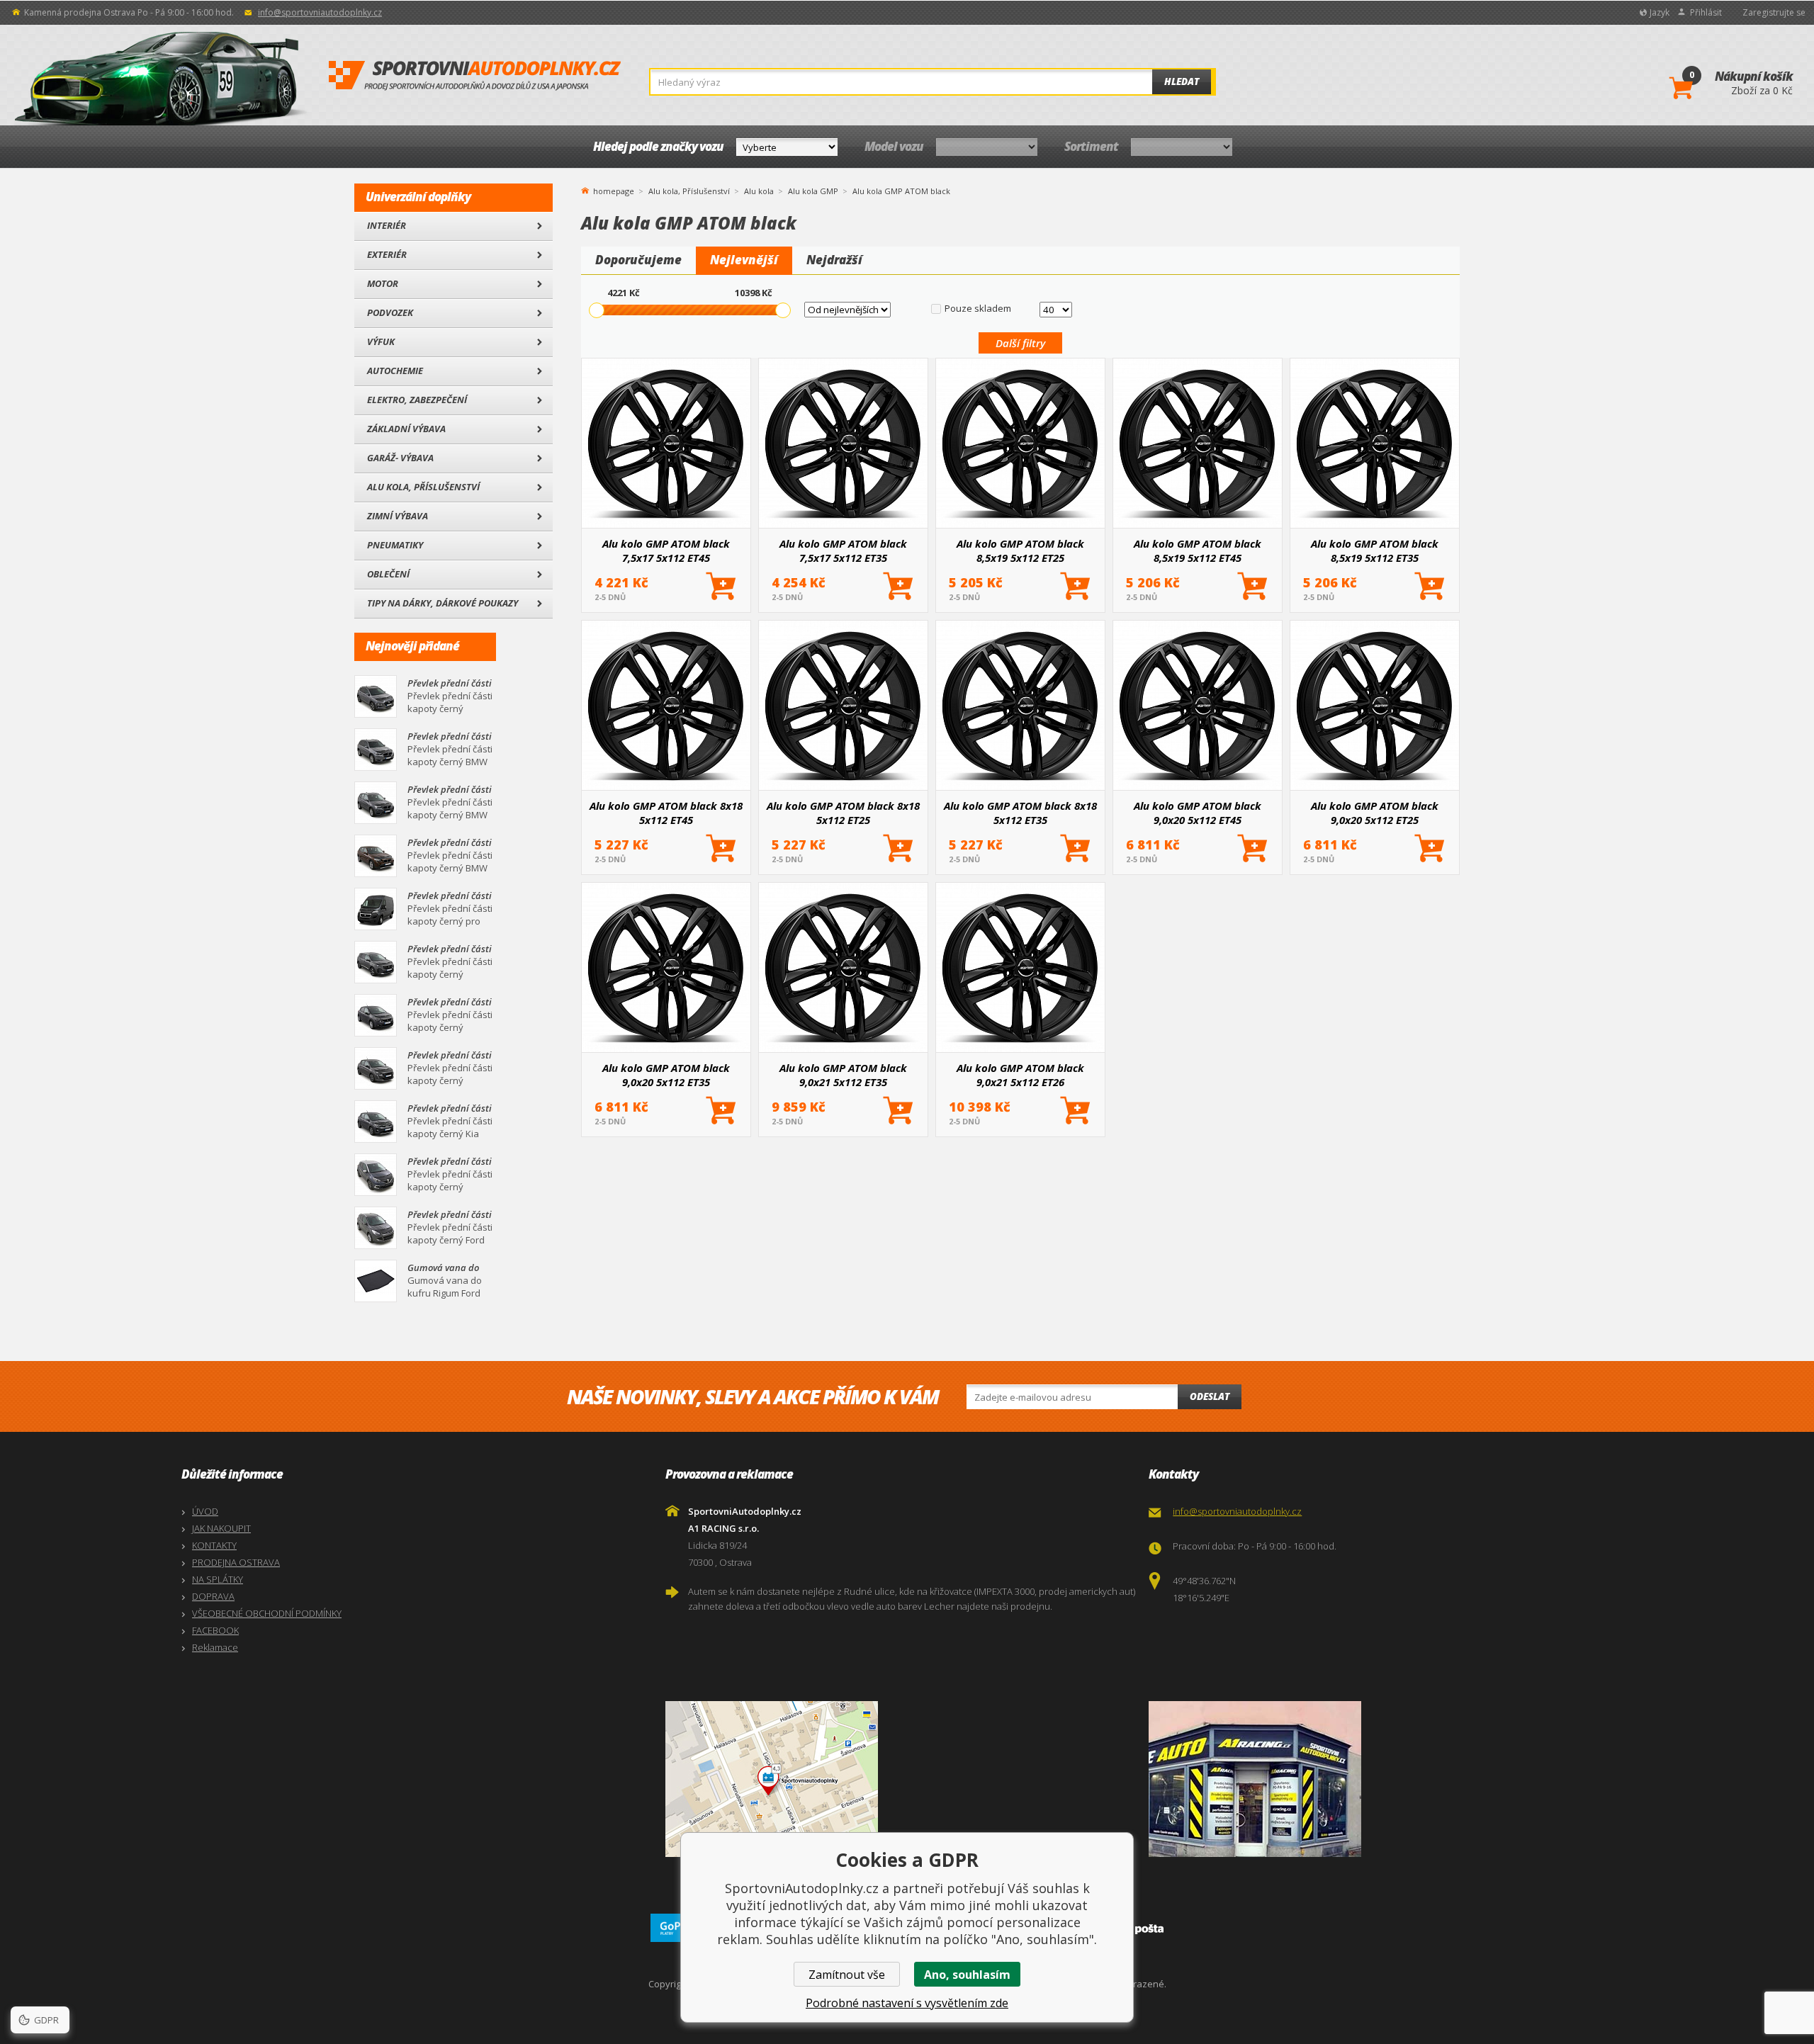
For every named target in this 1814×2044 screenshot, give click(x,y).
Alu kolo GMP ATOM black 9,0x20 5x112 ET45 (1198, 813)
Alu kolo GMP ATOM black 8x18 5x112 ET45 (666, 813)
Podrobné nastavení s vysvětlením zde (907, 2003)
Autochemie (395, 371)
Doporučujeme (638, 260)
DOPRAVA (213, 1596)
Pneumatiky (395, 545)
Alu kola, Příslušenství (423, 487)
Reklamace (215, 1647)
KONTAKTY (214, 1545)
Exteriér (387, 254)
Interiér (387, 225)
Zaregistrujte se (1774, 12)
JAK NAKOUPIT (221, 1528)
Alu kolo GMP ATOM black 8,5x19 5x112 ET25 (1020, 550)
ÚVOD (205, 1511)
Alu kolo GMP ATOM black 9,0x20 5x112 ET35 (666, 1075)
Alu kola (759, 191)
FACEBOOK (215, 1630)
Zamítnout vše (847, 1975)
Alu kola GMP (813, 191)
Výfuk (381, 341)
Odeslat (1210, 1396)
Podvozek (390, 312)
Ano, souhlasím (967, 1975)
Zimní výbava (398, 516)
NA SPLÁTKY (218, 1579)
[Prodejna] (1387, 1779)
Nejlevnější (744, 260)
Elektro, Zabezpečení (417, 400)
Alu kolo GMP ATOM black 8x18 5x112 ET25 (843, 813)
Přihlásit (1706, 12)
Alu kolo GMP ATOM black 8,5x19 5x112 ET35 (1375, 550)
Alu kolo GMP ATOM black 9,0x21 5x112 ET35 (843, 1075)
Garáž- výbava (400, 458)
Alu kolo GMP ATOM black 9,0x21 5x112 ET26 (1020, 1075)
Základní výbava (406, 429)
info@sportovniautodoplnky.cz (320, 12)
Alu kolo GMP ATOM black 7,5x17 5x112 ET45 (666, 550)
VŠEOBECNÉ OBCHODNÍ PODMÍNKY (267, 1613)
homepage (614, 190)
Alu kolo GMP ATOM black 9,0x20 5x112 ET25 (1375, 813)
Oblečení (388, 574)
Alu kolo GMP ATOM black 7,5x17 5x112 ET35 (843, 550)
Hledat (1182, 81)
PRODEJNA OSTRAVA (236, 1562)
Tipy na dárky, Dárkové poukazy (443, 603)
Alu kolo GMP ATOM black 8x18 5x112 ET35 (1020, 813)
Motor (383, 283)
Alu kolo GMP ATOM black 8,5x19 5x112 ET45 (1198, 550)
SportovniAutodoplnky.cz (475, 76)
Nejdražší (834, 260)
